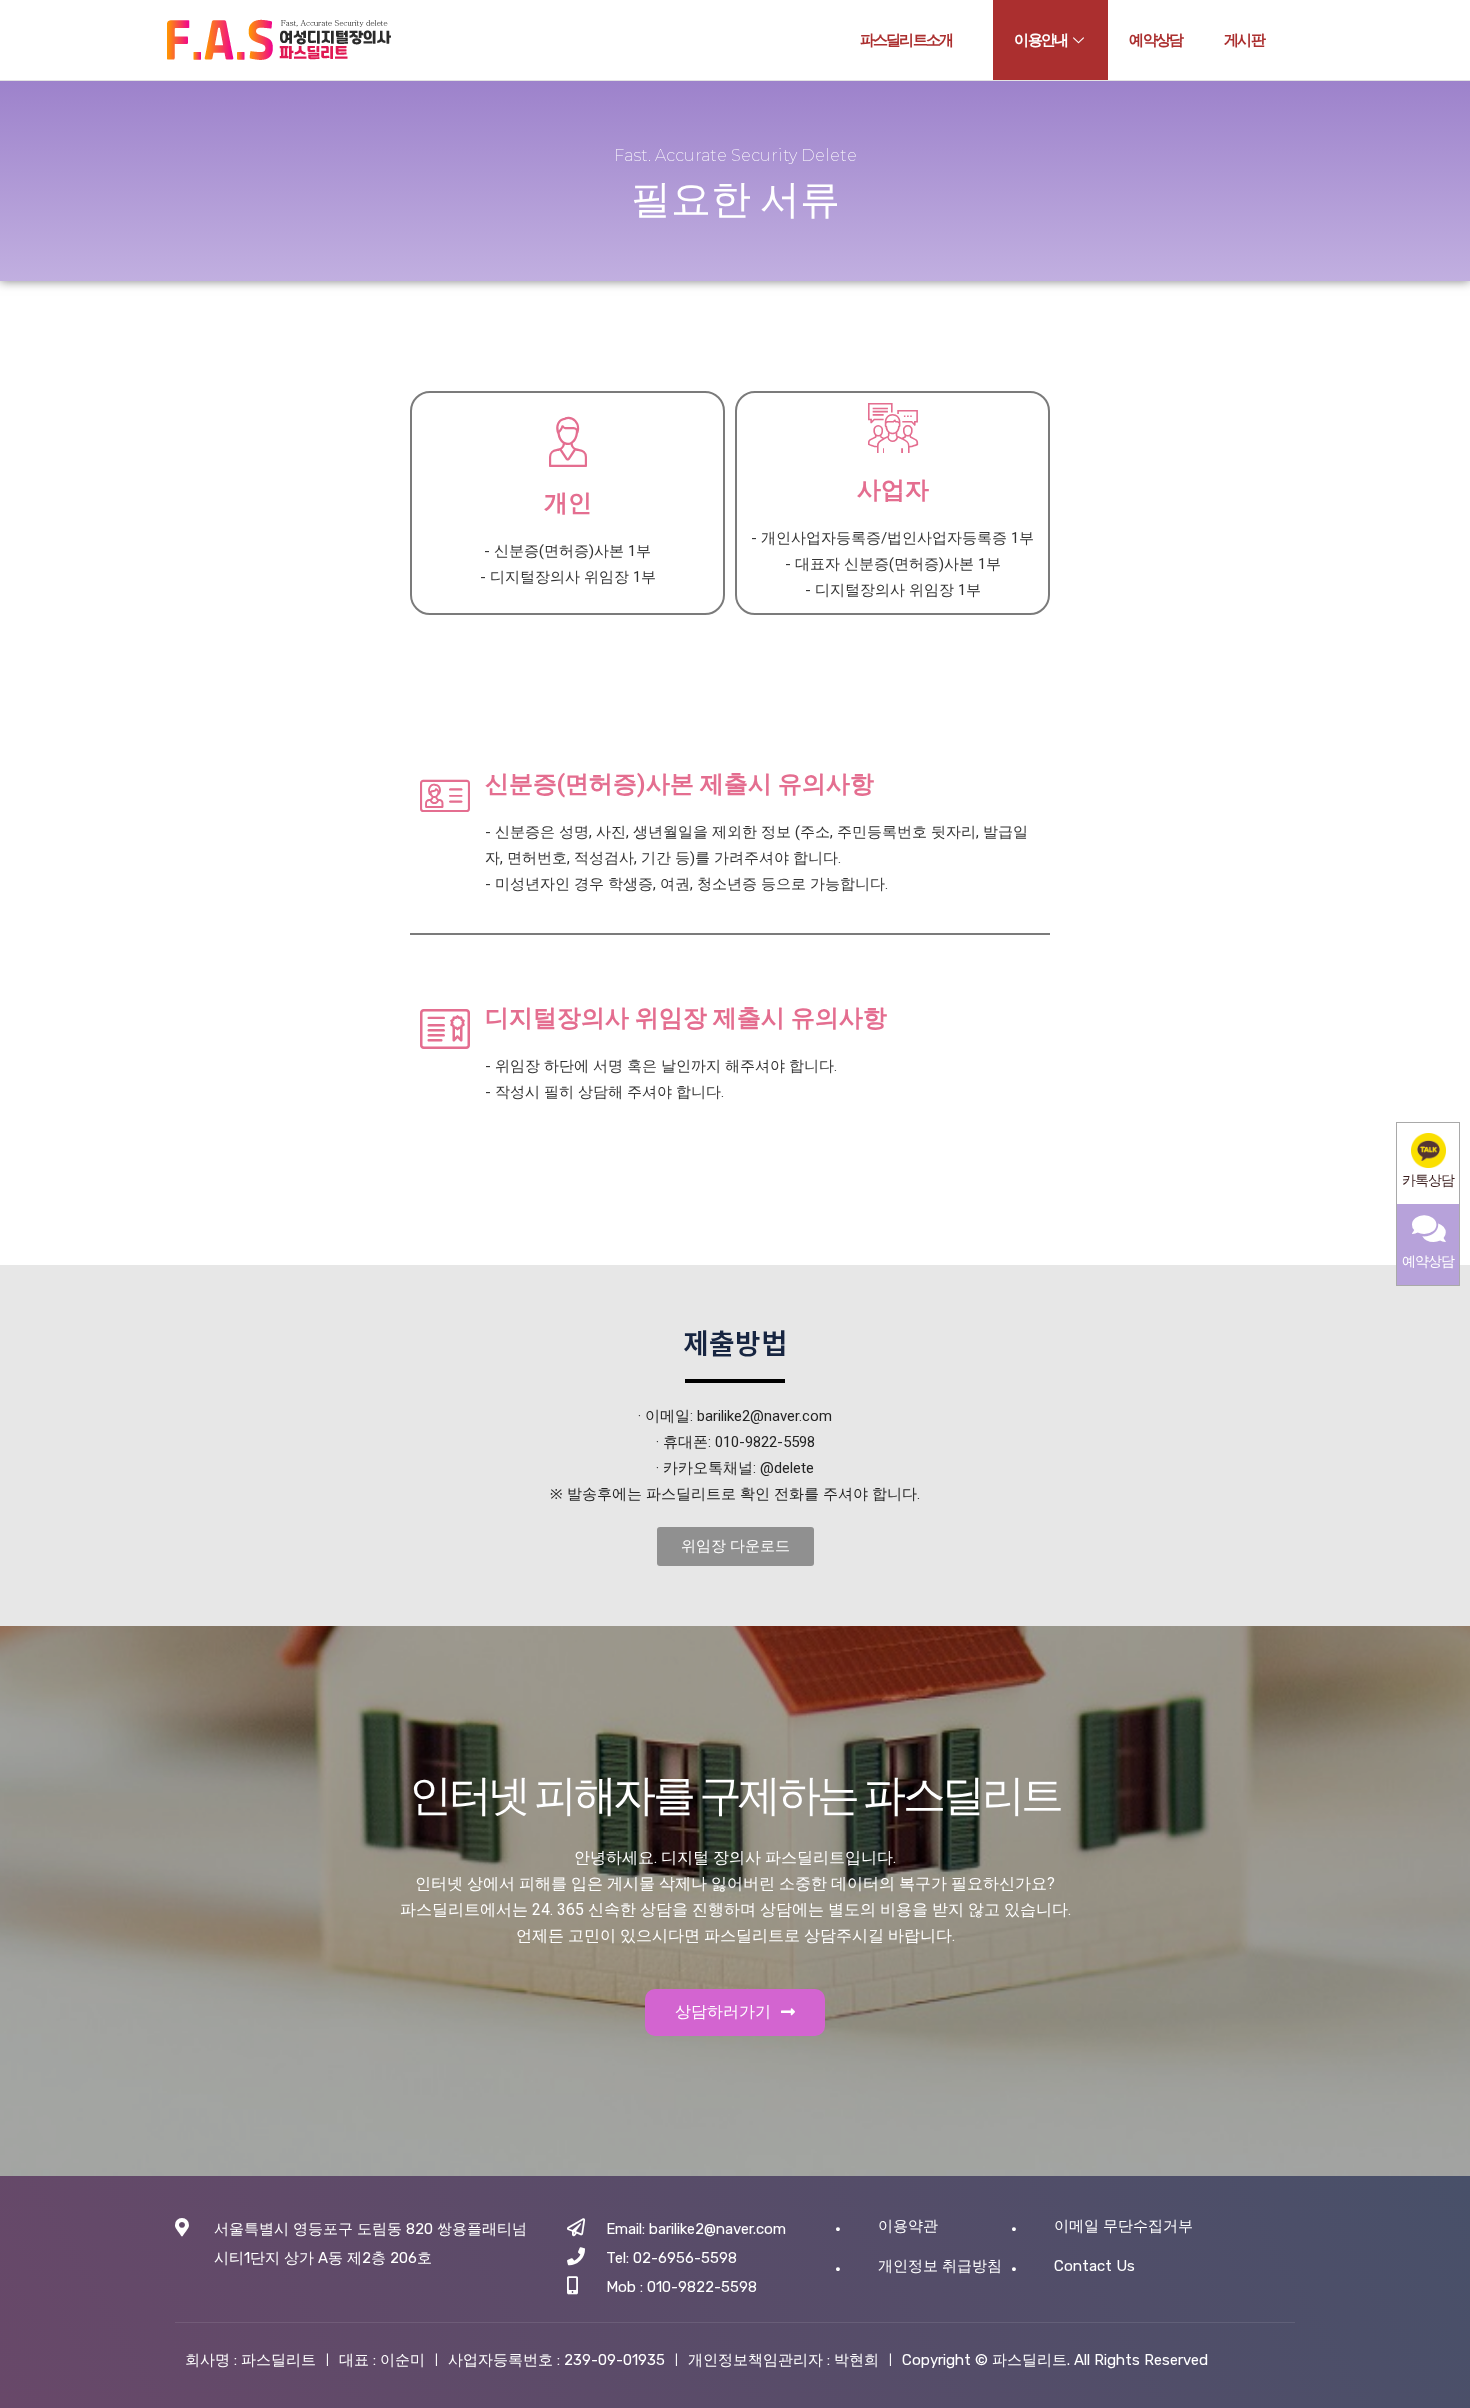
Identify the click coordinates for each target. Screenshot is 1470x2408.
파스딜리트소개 (906, 40)
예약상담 (1155, 40)
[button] (735, 1546)
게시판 (1244, 40)
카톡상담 (1428, 1180)
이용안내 (1040, 40)
